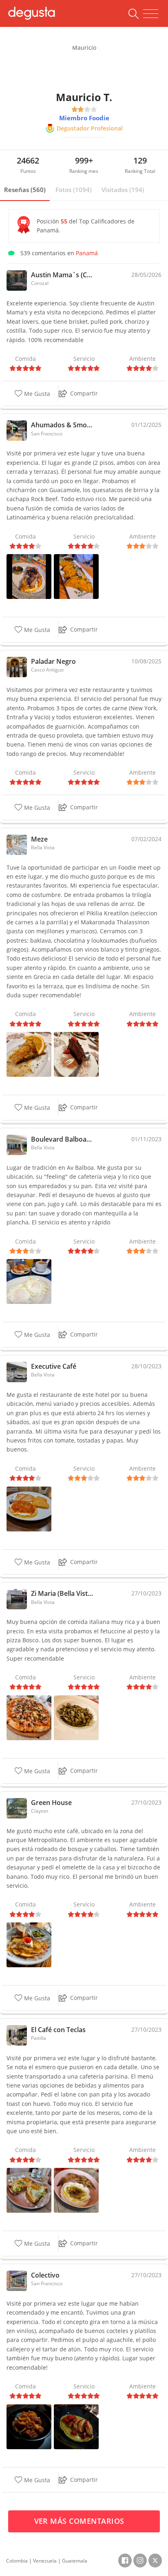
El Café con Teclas (58, 2030)
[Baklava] (29, 1054)
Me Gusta (36, 394)
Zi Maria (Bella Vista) (62, 1593)
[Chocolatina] (76, 1054)
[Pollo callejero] (76, 2426)
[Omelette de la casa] (29, 1944)
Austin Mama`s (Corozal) (62, 275)
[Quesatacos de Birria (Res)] (76, 576)
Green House (51, 1803)
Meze (39, 839)
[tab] (25, 190)
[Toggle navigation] (151, 14)
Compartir (84, 393)
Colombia (17, 2561)
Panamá (87, 253)
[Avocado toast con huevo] (29, 2190)
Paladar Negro (53, 661)
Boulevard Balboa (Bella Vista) (62, 1139)
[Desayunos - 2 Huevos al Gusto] (29, 1281)
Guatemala (75, 2561)
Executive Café (54, 1366)
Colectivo (45, 2275)
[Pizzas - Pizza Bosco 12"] (29, 1717)
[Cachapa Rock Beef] (29, 576)
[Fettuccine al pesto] (76, 1717)
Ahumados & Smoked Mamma (62, 425)
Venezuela (45, 2561)
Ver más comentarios (81, 2521)
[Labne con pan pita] (76, 2190)
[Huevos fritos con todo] (29, 1508)
